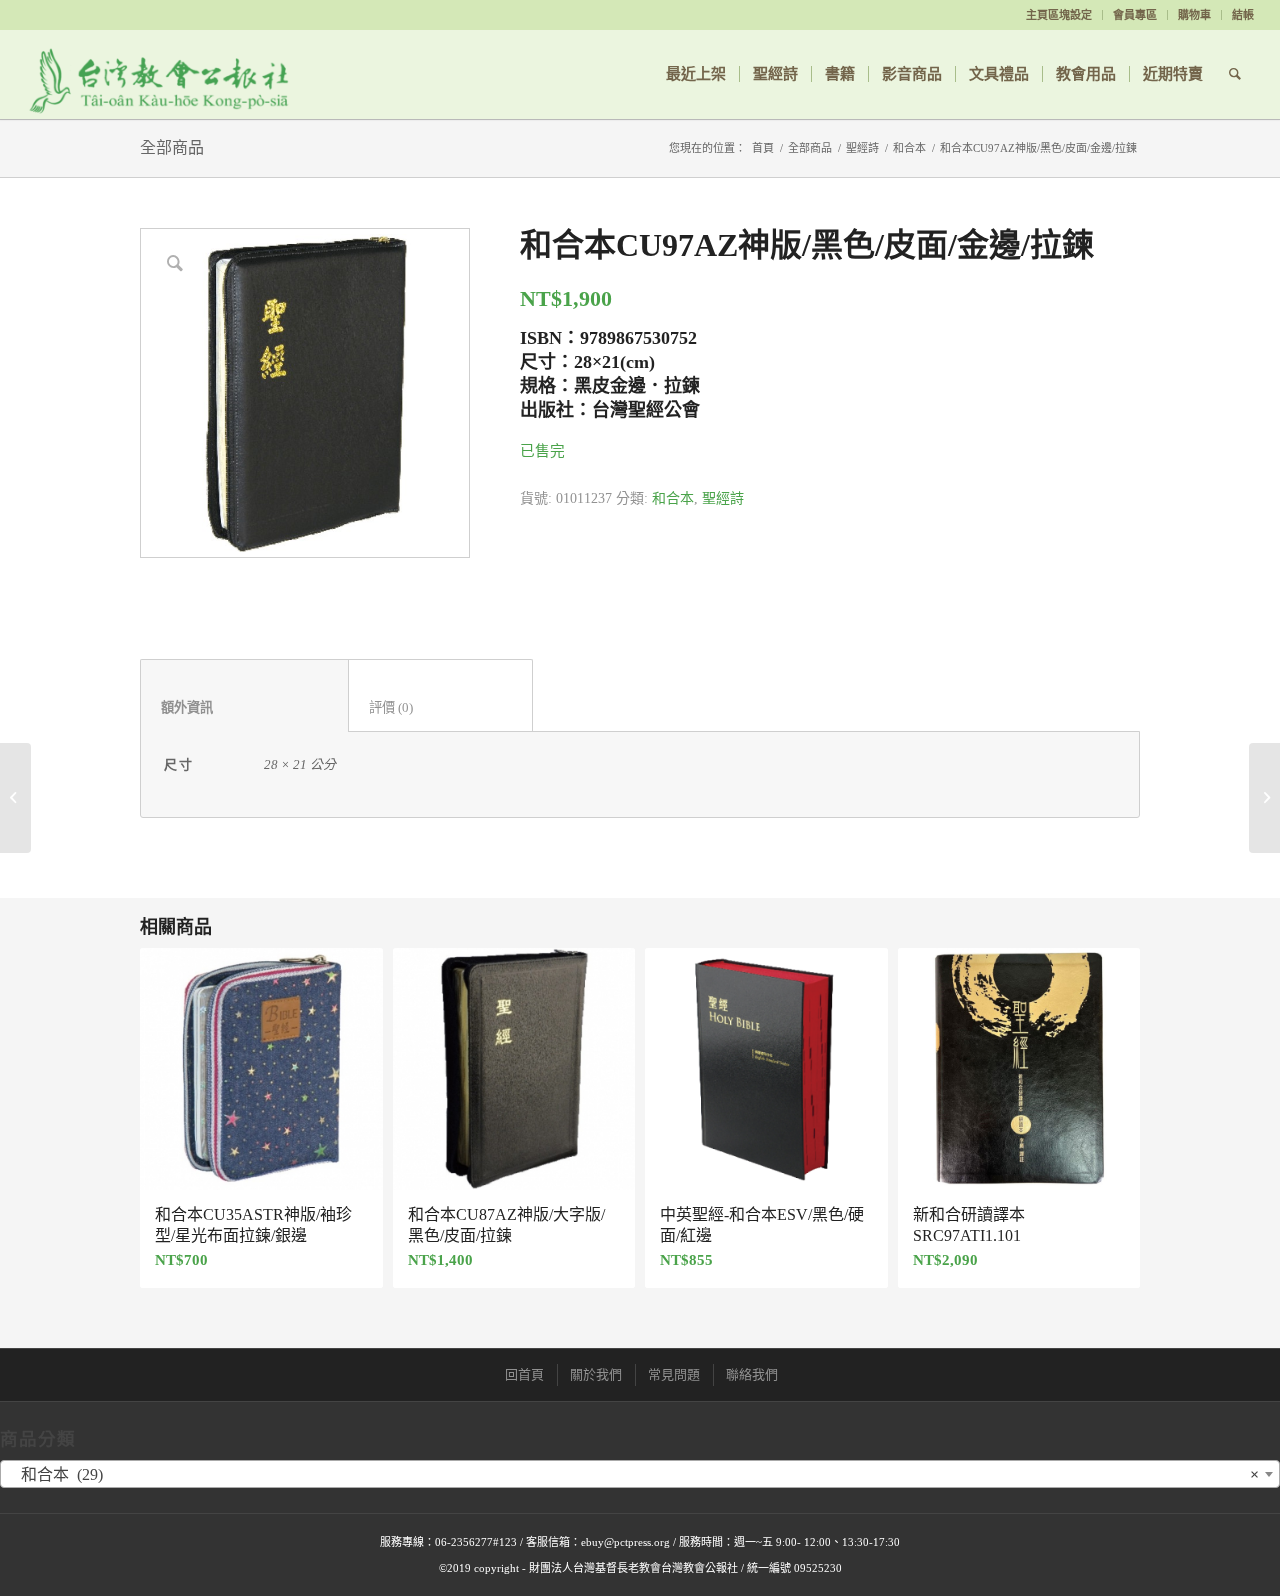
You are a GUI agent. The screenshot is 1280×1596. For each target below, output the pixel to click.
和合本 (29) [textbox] (634, 1474)
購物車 (1194, 15)
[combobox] (640, 1474)
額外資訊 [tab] (245, 707)
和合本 (909, 148)
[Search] (1235, 74)
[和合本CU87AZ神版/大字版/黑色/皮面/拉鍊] (15, 798)
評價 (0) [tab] (441, 707)
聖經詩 (862, 148)
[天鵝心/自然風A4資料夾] (1264, 798)
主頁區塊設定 (1059, 15)
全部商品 (172, 147)
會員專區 (1135, 15)
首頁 (763, 148)
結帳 (1243, 15)
